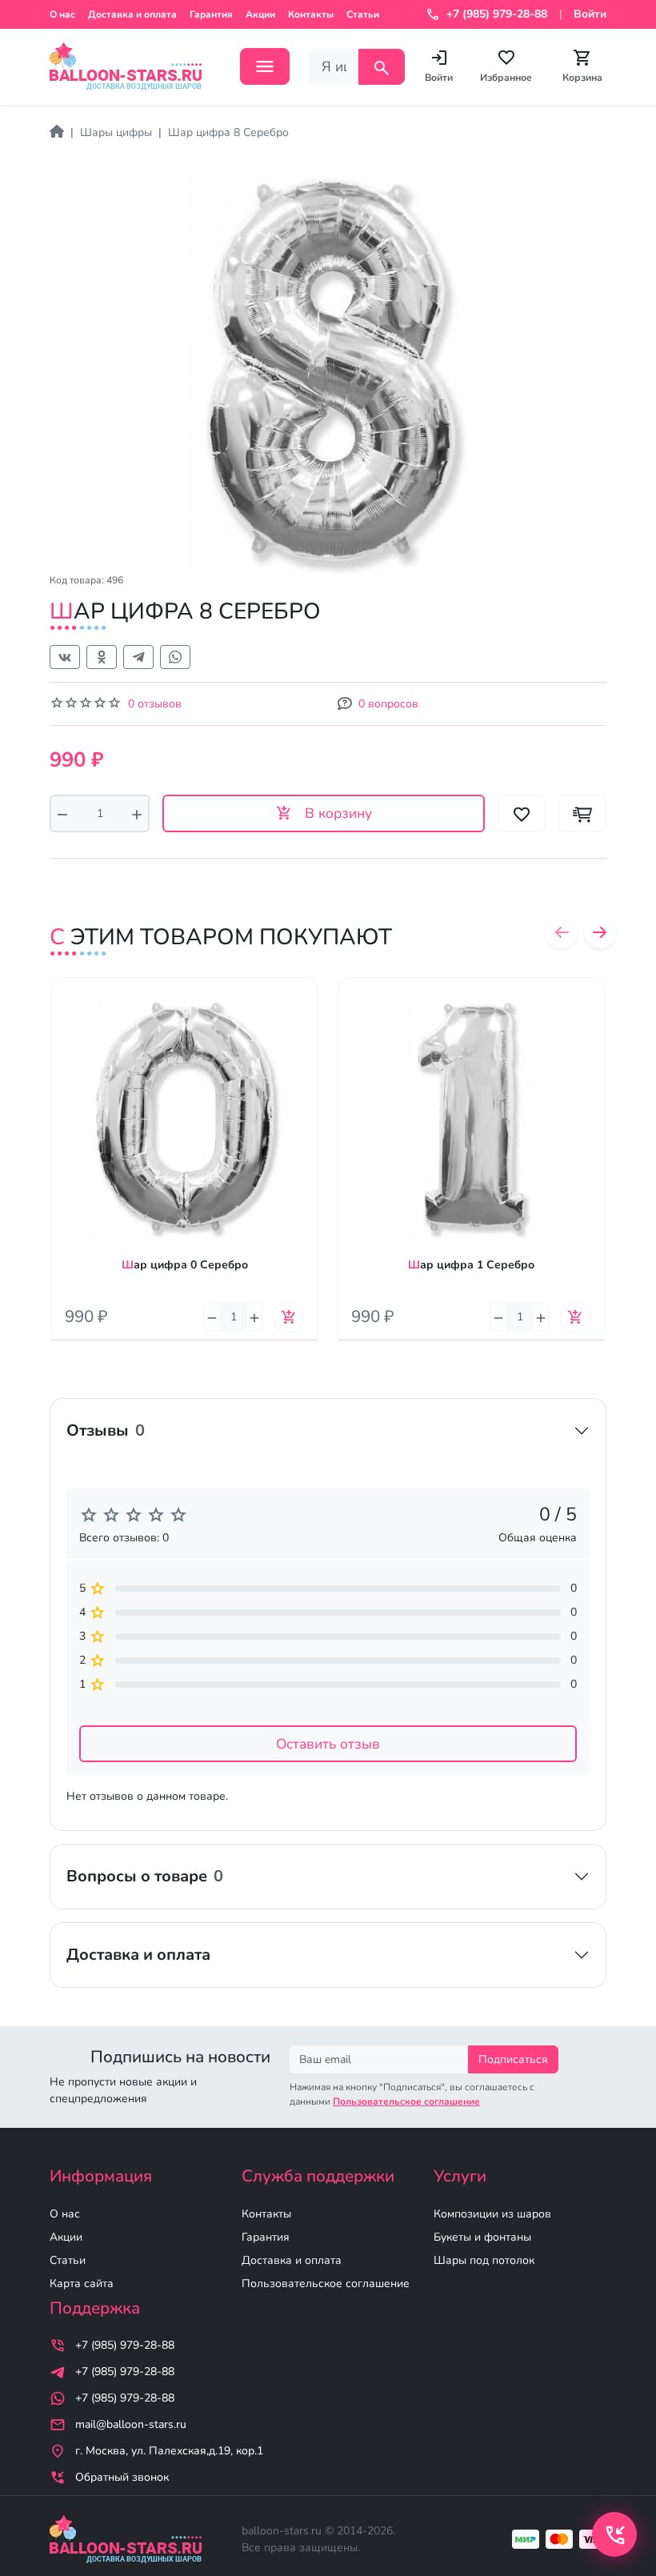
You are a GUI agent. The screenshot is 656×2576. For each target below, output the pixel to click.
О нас (62, 14)
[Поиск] (382, 67)
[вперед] (600, 932)
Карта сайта (82, 2284)
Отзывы (106, 1430)
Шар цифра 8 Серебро (228, 132)
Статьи (363, 14)
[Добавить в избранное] (522, 813)
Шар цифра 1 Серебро (471, 1265)
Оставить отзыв (328, 1744)
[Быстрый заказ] (582, 813)
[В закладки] (306, 1005)
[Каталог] (265, 66)
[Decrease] (62, 813)
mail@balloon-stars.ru (131, 2424)
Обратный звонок (122, 2477)
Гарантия (211, 14)
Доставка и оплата (132, 14)
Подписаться (513, 2059)
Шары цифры (116, 132)
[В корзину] (289, 1317)
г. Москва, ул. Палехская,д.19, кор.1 (169, 2451)
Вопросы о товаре (145, 1876)
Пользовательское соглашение (326, 2284)
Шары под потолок (484, 2260)
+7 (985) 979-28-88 (125, 2345)
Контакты (311, 14)
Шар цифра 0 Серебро (185, 1265)
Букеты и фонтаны (482, 2237)
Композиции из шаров (492, 2214)
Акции (260, 14)
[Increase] (137, 813)
